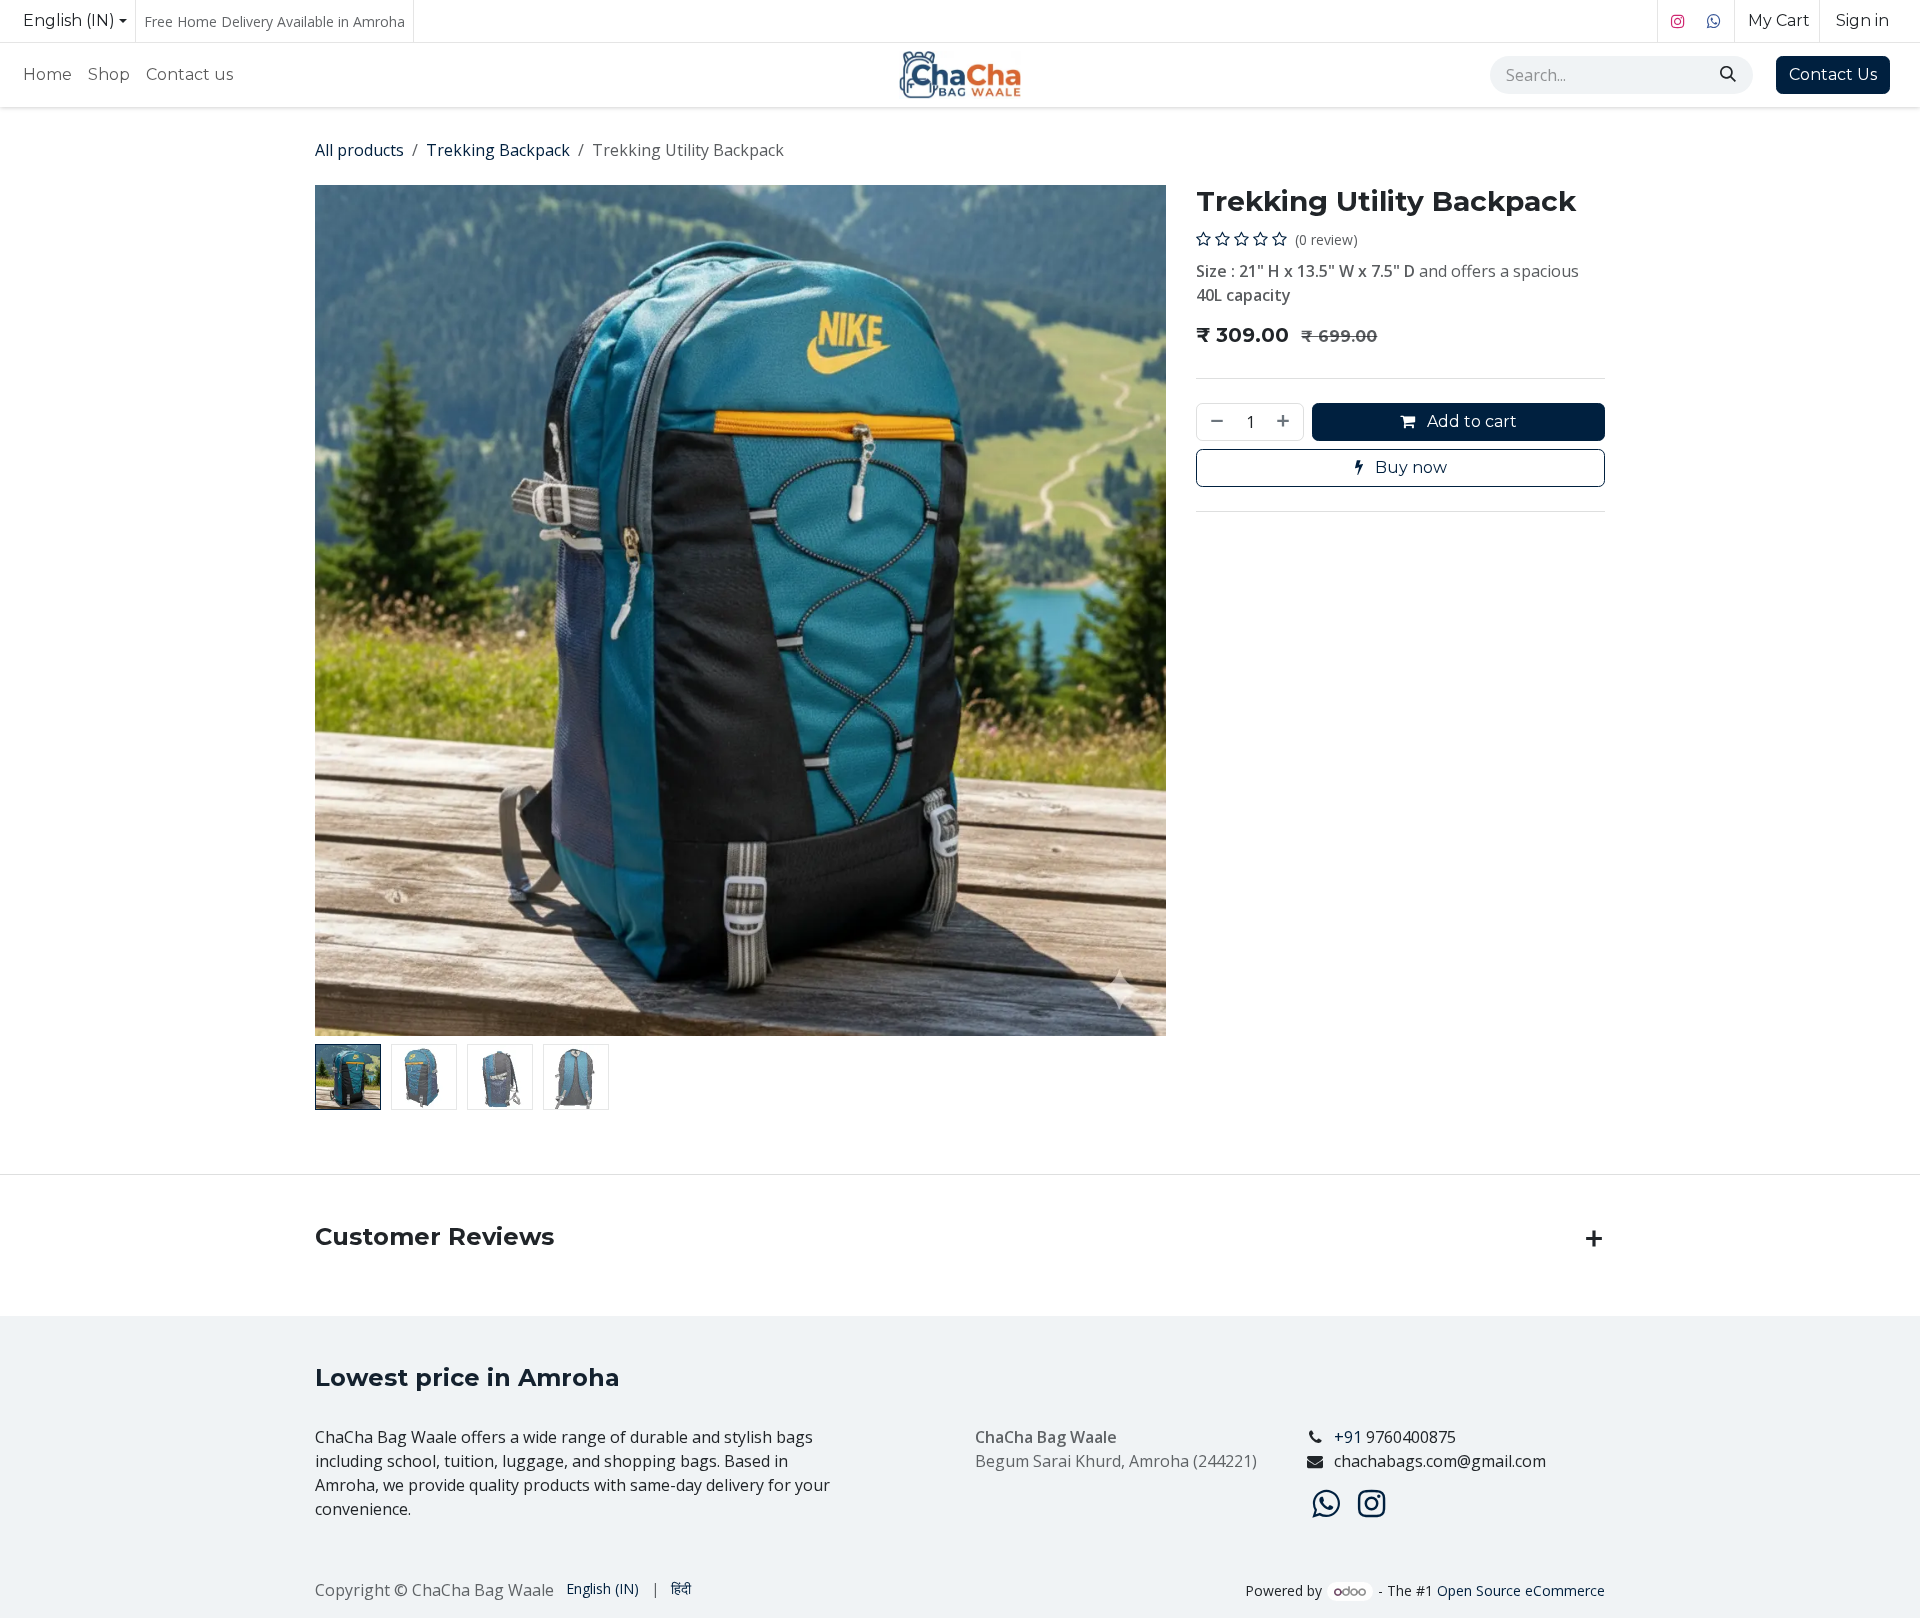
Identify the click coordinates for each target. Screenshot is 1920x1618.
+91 (1350, 1437)
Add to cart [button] (1470, 421)
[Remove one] (1215, 422)
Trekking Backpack (498, 150)
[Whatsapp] (1325, 1504)
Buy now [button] (1409, 467)
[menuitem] (47, 75)
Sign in (1862, 20)
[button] (357, 611)
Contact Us (1833, 74)
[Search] (1730, 75)
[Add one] (1285, 422)
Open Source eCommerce (1521, 1590)
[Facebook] (1714, 21)
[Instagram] (1678, 21)
